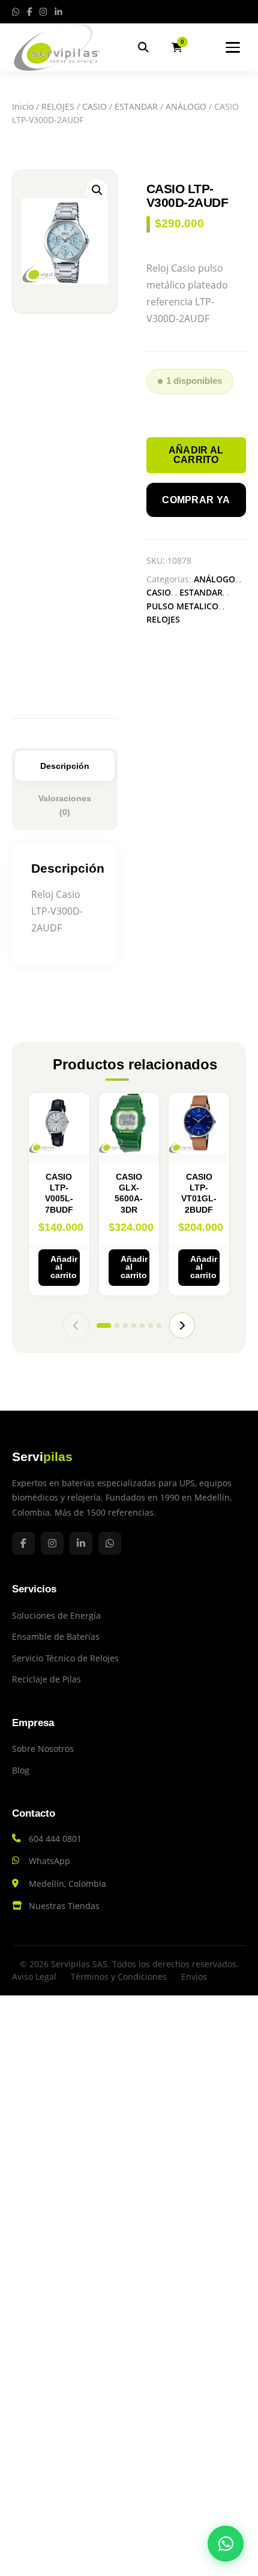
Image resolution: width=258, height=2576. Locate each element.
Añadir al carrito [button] (64, 1267)
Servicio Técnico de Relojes (65, 1658)
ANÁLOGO (186, 106)
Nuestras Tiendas (64, 1906)
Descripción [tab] (65, 766)
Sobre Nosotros (43, 1749)
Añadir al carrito (196, 455)
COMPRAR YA (196, 500)
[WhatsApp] (226, 2544)
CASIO (94, 106)
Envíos (194, 1977)
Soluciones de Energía (56, 1615)
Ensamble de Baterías (56, 1636)
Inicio (23, 106)
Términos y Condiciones (119, 1977)
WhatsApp (49, 1861)
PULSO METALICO (182, 606)
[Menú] (233, 47)
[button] (97, 190)
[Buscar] (143, 47)
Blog (21, 1770)
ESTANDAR (136, 106)
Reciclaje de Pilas (46, 1679)
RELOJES (58, 106)
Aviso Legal (34, 1977)
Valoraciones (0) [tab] (65, 805)
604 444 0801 (55, 1839)
